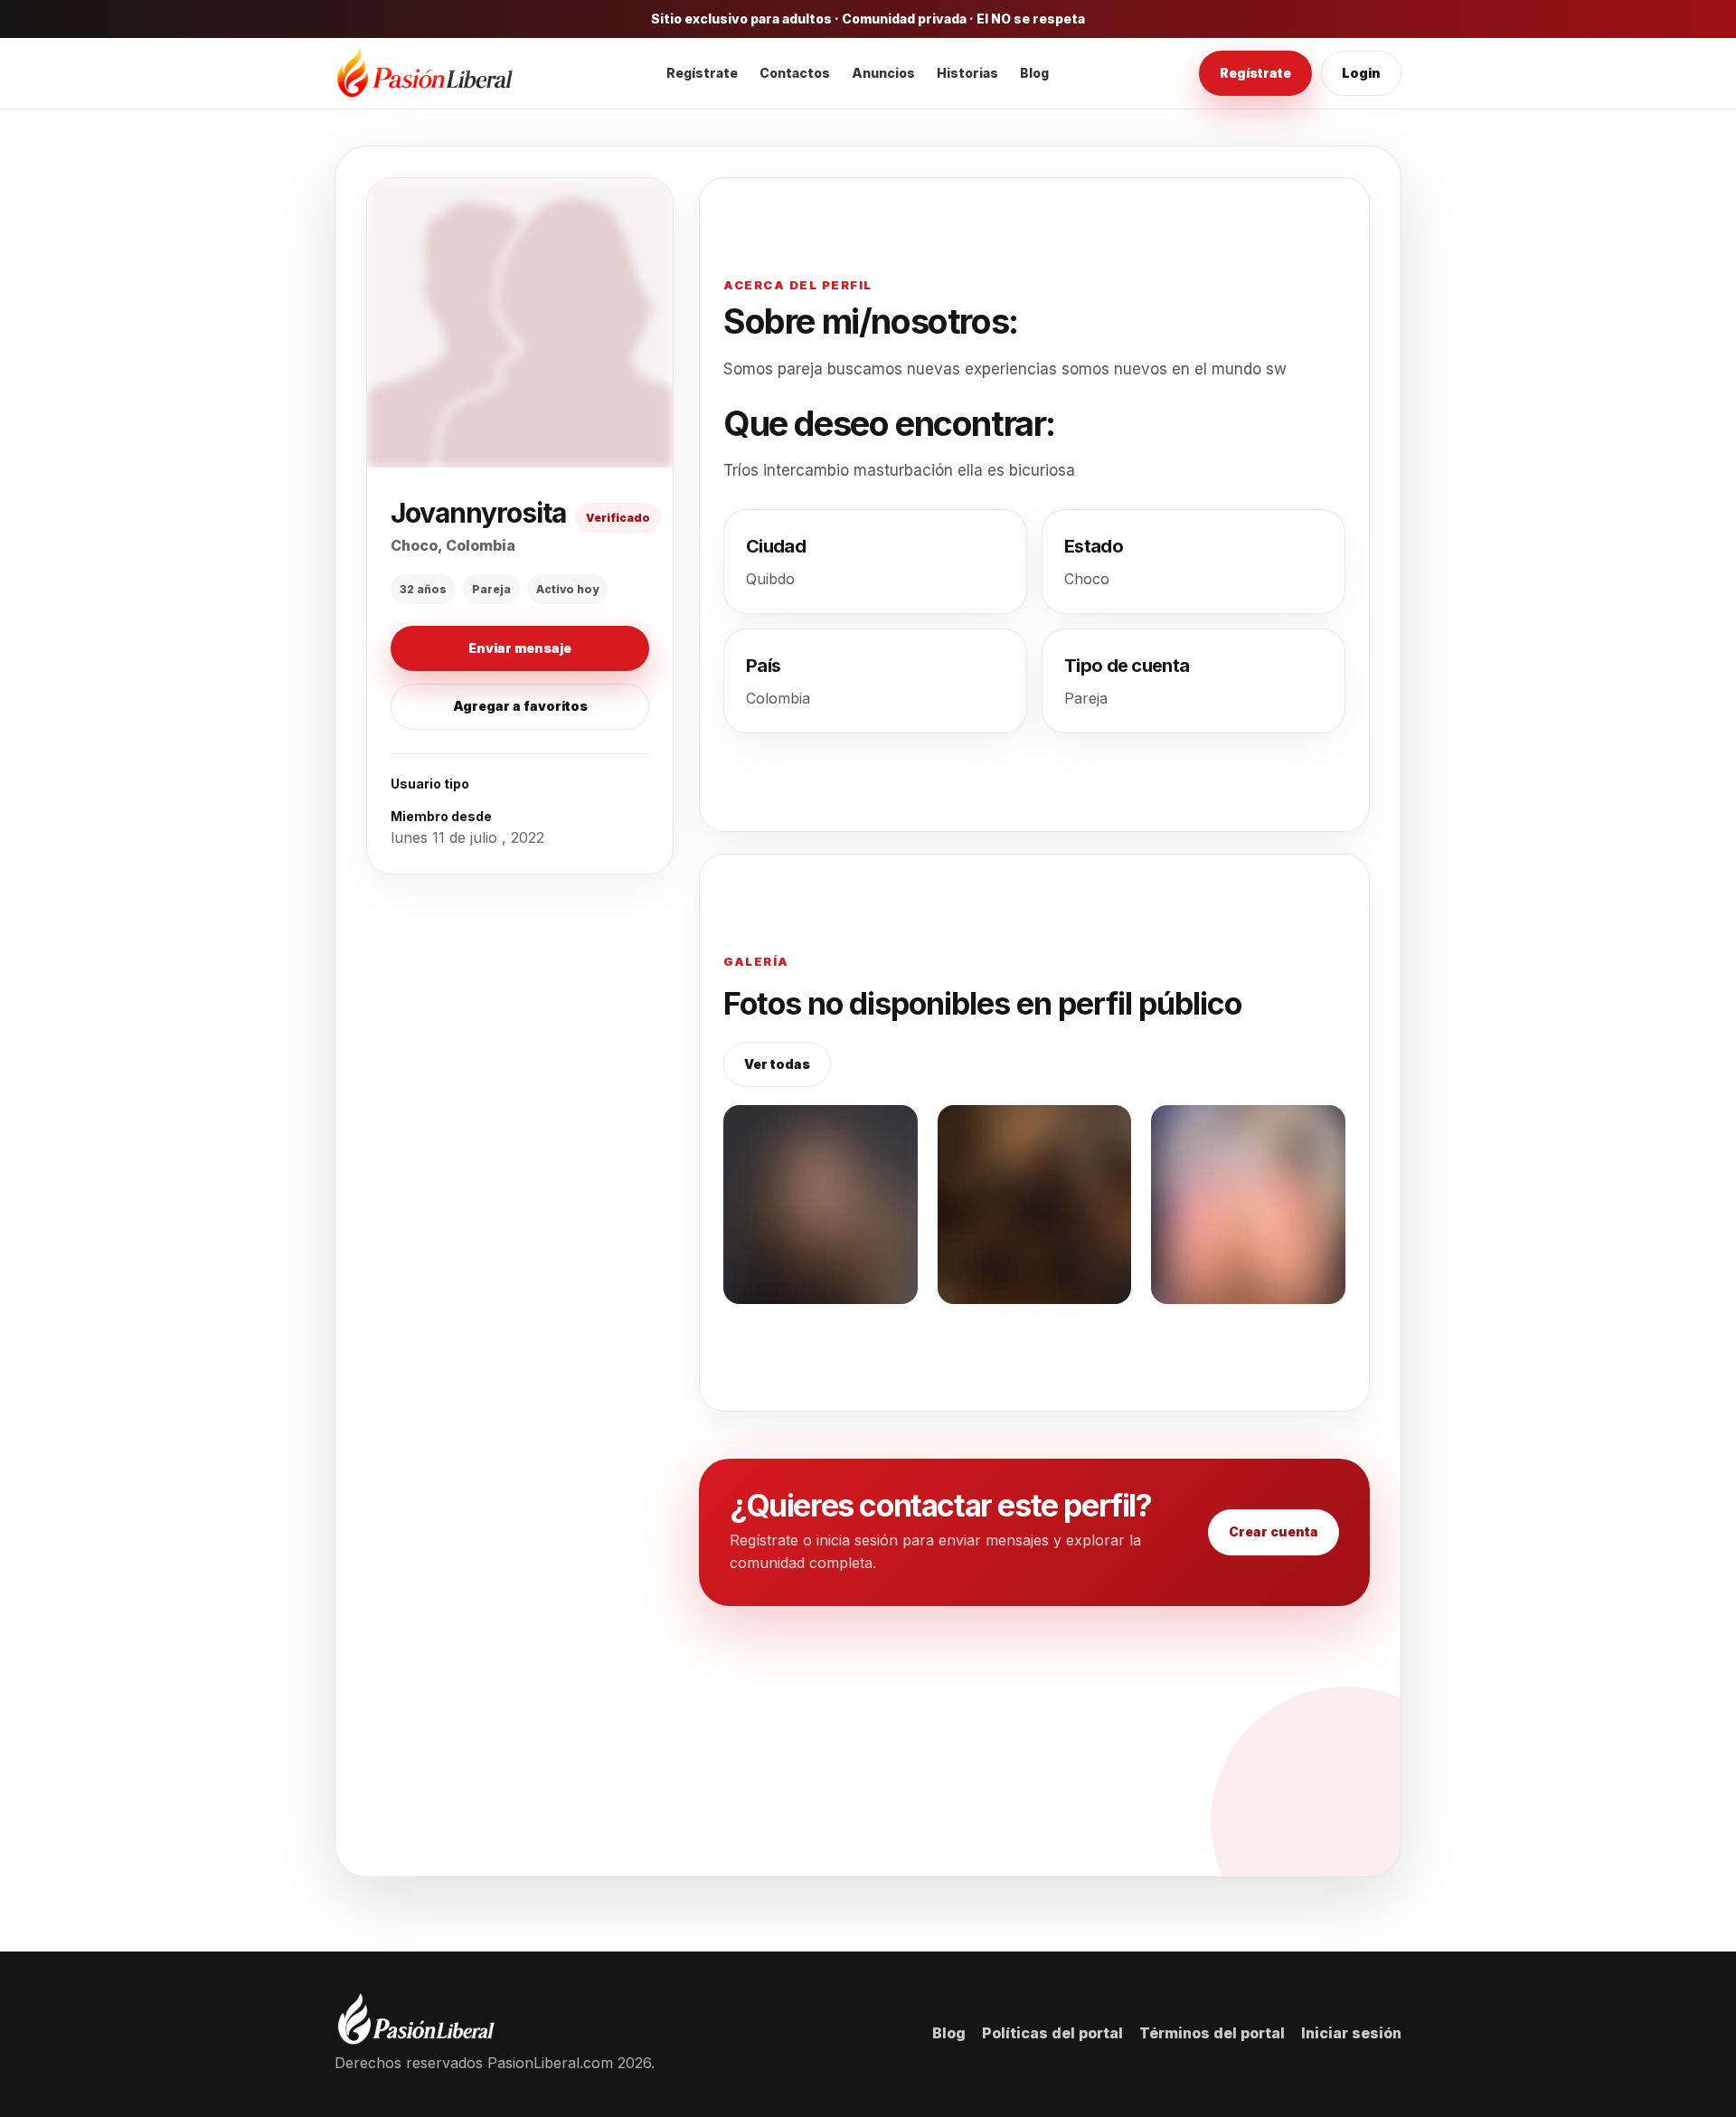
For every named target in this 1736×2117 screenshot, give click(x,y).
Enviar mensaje (520, 645)
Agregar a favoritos (520, 703)
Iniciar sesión (1351, 2033)
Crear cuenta (1274, 1531)
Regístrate (702, 73)
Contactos (795, 73)
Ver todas (777, 1064)
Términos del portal (1212, 2033)
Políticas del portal (1052, 2033)
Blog (1034, 73)
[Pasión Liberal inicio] (425, 74)
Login (1361, 73)
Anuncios (883, 73)
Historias (967, 73)
